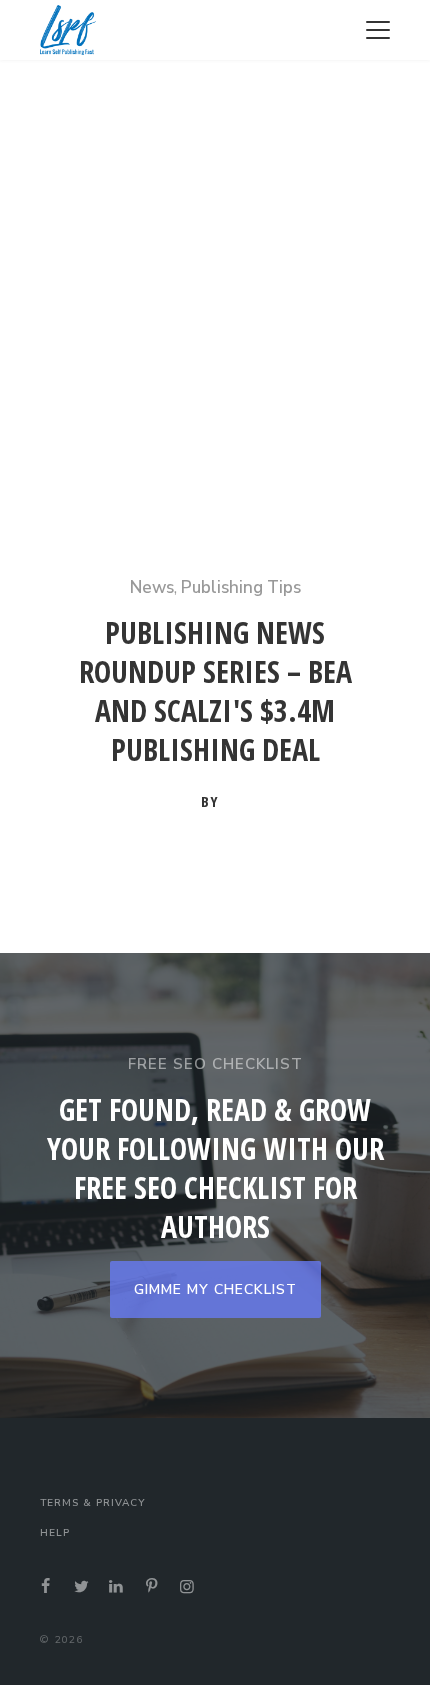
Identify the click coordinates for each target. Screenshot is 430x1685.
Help (55, 1533)
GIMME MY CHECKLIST (215, 1289)
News (152, 587)
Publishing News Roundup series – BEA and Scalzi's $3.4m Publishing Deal (215, 691)
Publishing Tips (241, 587)
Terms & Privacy (92, 1503)
